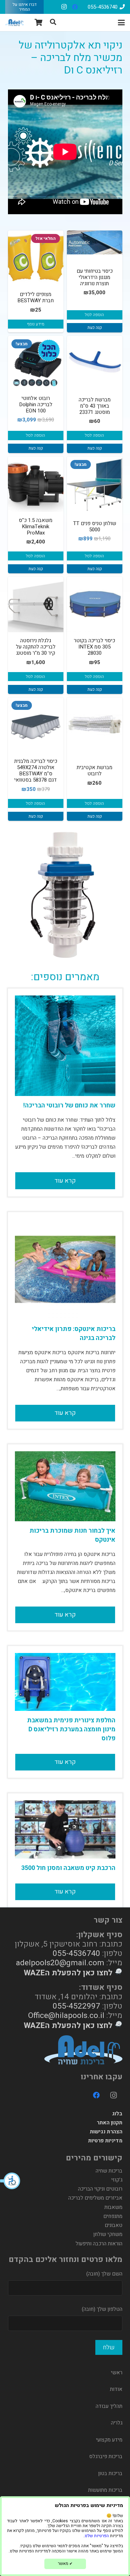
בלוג (117, 2114)
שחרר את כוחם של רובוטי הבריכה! (69, 1106)
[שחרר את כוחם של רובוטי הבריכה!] (65, 1046)
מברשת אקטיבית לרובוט (94, 771)
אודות (116, 2389)
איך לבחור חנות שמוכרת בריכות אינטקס (72, 1535)
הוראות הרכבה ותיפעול (99, 2244)
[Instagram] (64, 7)
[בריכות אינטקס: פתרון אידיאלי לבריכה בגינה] (65, 1269)
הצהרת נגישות (106, 2132)
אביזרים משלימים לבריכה (95, 2198)
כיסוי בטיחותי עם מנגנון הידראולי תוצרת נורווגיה (95, 277)
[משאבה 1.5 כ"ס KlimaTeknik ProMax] (36, 484)
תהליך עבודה (109, 2406)
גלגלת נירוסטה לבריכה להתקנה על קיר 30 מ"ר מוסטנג (36, 647)
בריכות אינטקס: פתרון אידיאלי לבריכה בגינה (74, 1334)
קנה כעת (95, 328)
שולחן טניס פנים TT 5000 (95, 526)
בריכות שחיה (109, 2171)
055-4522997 (76, 2006)
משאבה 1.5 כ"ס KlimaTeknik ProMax (36, 526)
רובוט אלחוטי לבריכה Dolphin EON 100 (36, 404)
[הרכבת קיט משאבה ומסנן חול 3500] (65, 1829)
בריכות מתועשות (105, 2490)
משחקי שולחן (108, 2234)
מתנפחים (113, 2216)
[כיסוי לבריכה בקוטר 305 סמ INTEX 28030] (95, 604)
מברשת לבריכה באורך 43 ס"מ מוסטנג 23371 (95, 406)
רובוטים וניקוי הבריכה (100, 2189)
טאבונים (114, 2225)
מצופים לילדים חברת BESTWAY (36, 297)
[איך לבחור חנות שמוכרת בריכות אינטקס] (65, 1486)
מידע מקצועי (109, 2440)
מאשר (65, 2564)
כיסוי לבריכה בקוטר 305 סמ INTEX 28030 (94, 647)
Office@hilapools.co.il (66, 2015)
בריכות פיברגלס (106, 2456)
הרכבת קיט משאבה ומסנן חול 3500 (68, 1868)
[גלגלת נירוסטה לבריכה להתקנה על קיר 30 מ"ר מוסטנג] (36, 604)
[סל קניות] (39, 23)
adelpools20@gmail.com (60, 1963)
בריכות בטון (110, 2473)
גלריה (117, 2423)
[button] (10, 2181)
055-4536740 (76, 1953)
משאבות (113, 2207)
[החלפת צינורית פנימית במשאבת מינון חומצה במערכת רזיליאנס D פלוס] (65, 1682)
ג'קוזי (117, 2180)
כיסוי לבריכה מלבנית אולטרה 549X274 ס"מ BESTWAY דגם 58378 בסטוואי (36, 771)
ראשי (117, 2373)
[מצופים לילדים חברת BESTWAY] (36, 258)
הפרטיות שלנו (97, 2536)
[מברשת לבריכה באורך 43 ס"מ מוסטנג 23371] (95, 364)
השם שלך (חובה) (104, 2274)
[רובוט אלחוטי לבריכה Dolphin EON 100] (36, 362)
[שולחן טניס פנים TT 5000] (95, 484)
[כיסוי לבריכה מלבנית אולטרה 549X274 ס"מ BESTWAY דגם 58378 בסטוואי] (36, 725)
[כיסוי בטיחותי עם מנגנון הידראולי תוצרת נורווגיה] (95, 242)
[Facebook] (75, 7)
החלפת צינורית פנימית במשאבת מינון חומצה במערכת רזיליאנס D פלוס (71, 1729)
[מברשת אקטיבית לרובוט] (95, 725)
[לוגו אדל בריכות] (15, 23)
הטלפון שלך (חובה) (102, 2309)
